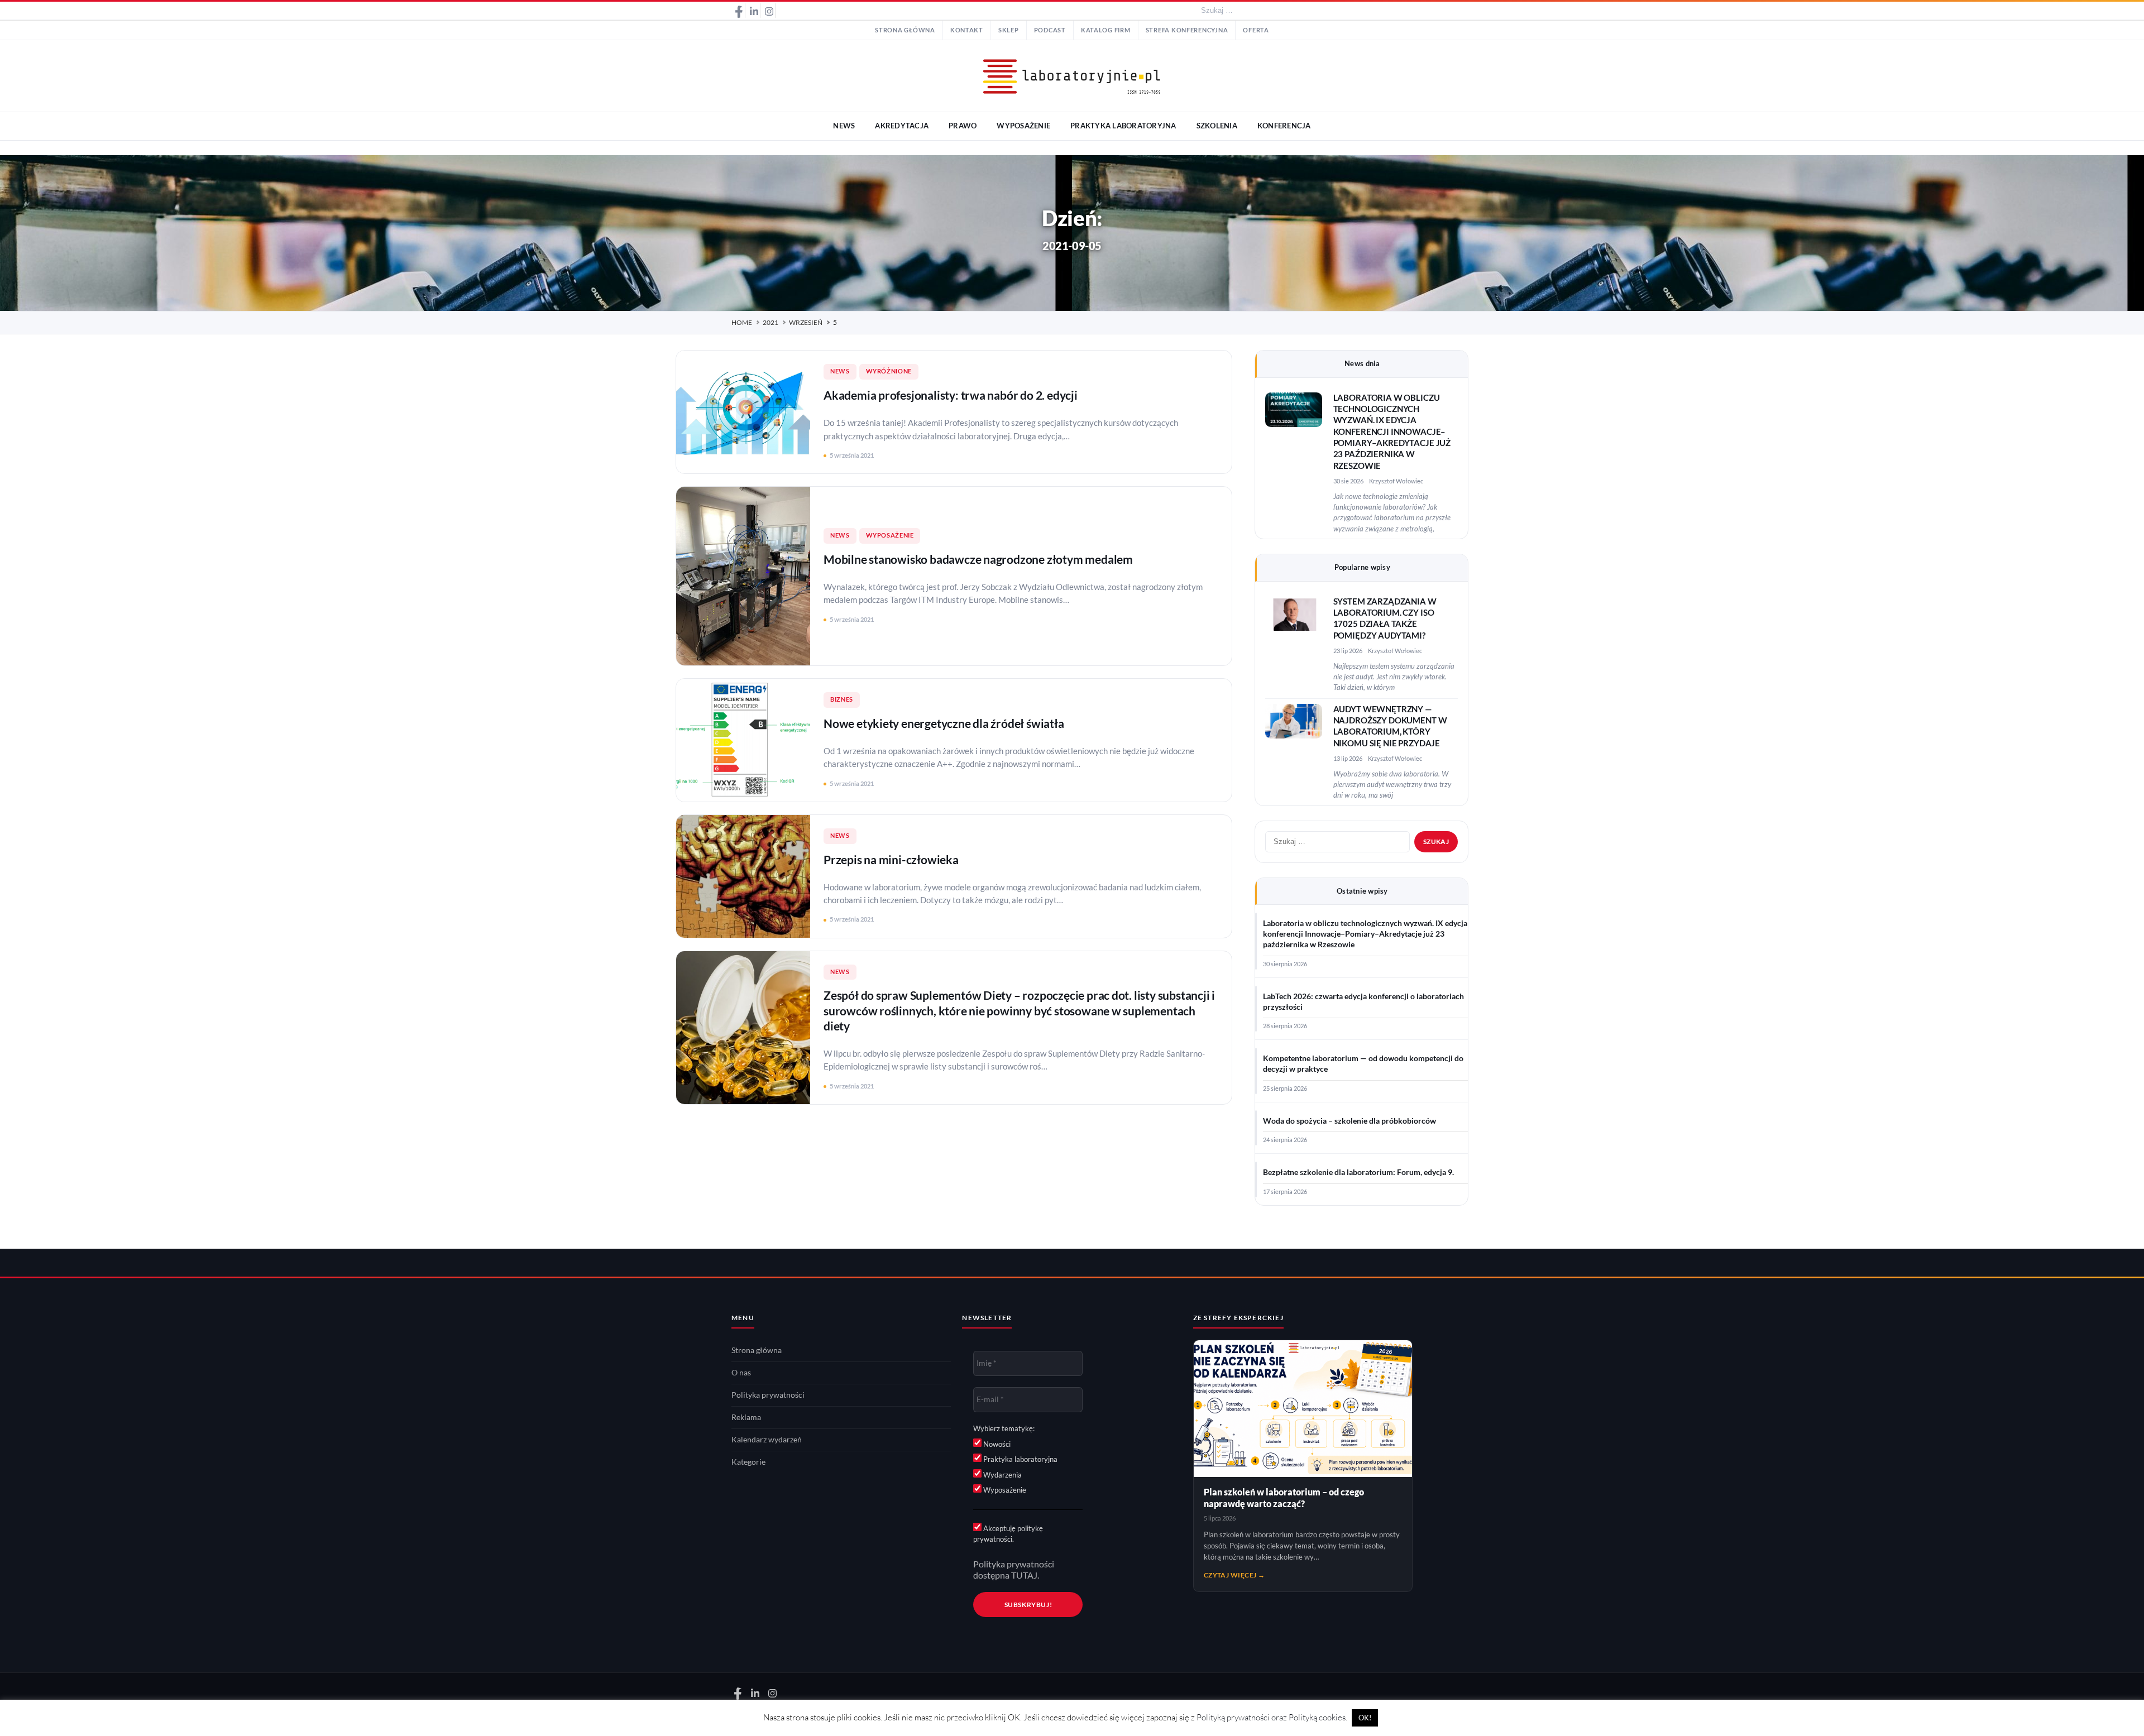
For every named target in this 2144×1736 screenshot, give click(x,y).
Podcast (1050, 30)
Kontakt (967, 30)
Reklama (746, 1417)
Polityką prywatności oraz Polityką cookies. (1272, 1717)
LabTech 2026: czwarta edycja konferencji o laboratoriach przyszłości (1363, 1002)
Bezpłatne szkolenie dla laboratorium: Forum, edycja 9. (1358, 1172)
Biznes (842, 699)
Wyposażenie (890, 535)
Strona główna (905, 30)
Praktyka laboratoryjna (1020, 1459)
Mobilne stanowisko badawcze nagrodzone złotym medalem (978, 559)
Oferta (1256, 30)
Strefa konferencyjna (1187, 30)
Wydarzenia (1002, 1475)
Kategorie (748, 1462)
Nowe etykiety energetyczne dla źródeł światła (944, 723)
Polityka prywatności (768, 1395)
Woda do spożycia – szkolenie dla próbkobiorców (1349, 1121)
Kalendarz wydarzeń (767, 1440)
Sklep (1009, 30)
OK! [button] (1365, 1718)
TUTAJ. (1025, 1575)
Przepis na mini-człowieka (891, 859)
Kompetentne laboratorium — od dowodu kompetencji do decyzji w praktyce (1363, 1064)
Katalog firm (1106, 30)
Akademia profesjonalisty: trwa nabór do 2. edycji (951, 395)
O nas (741, 1373)
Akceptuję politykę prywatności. (1008, 1534)
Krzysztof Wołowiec (1396, 481)
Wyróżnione (889, 371)
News (840, 371)
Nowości (996, 1444)
